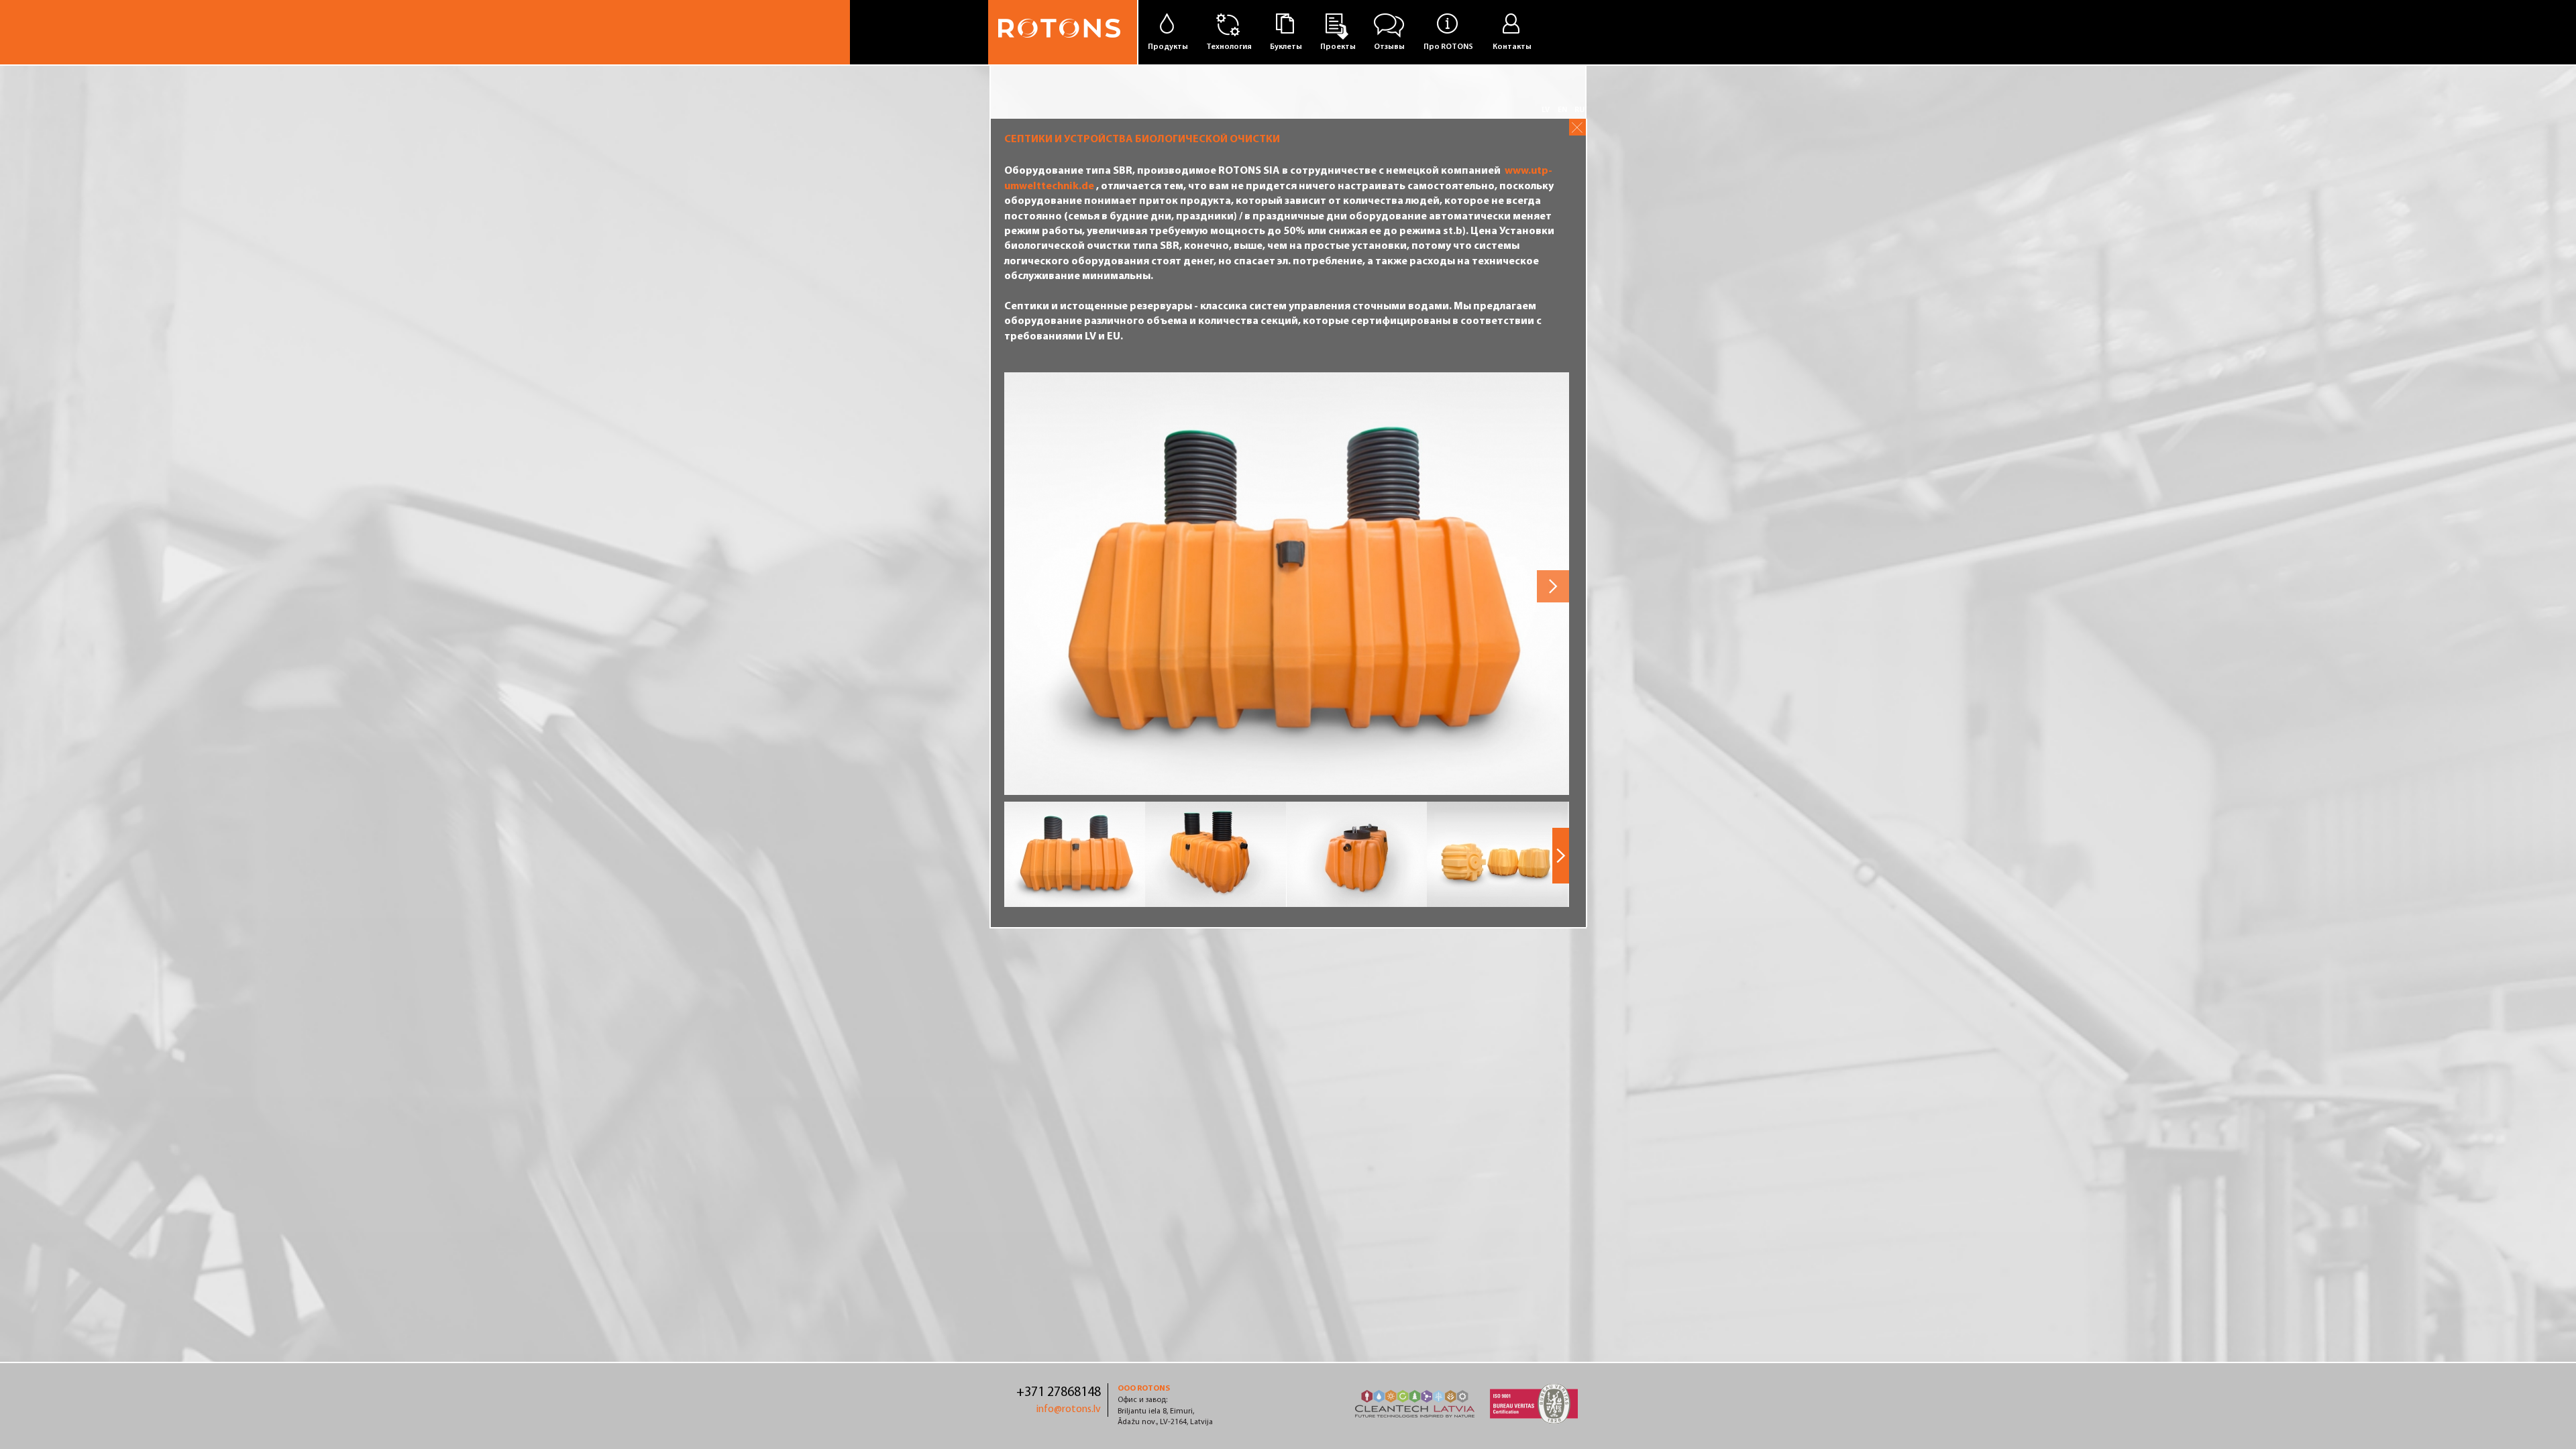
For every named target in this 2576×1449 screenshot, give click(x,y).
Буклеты (1286, 47)
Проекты (1338, 47)
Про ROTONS (1448, 47)
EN (1562, 110)
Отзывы (1389, 47)
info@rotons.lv (1069, 1409)
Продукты (1168, 47)
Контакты (1512, 47)
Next (1553, 586)
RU (1579, 110)
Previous (1020, 584)
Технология (1229, 47)
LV (1546, 110)
